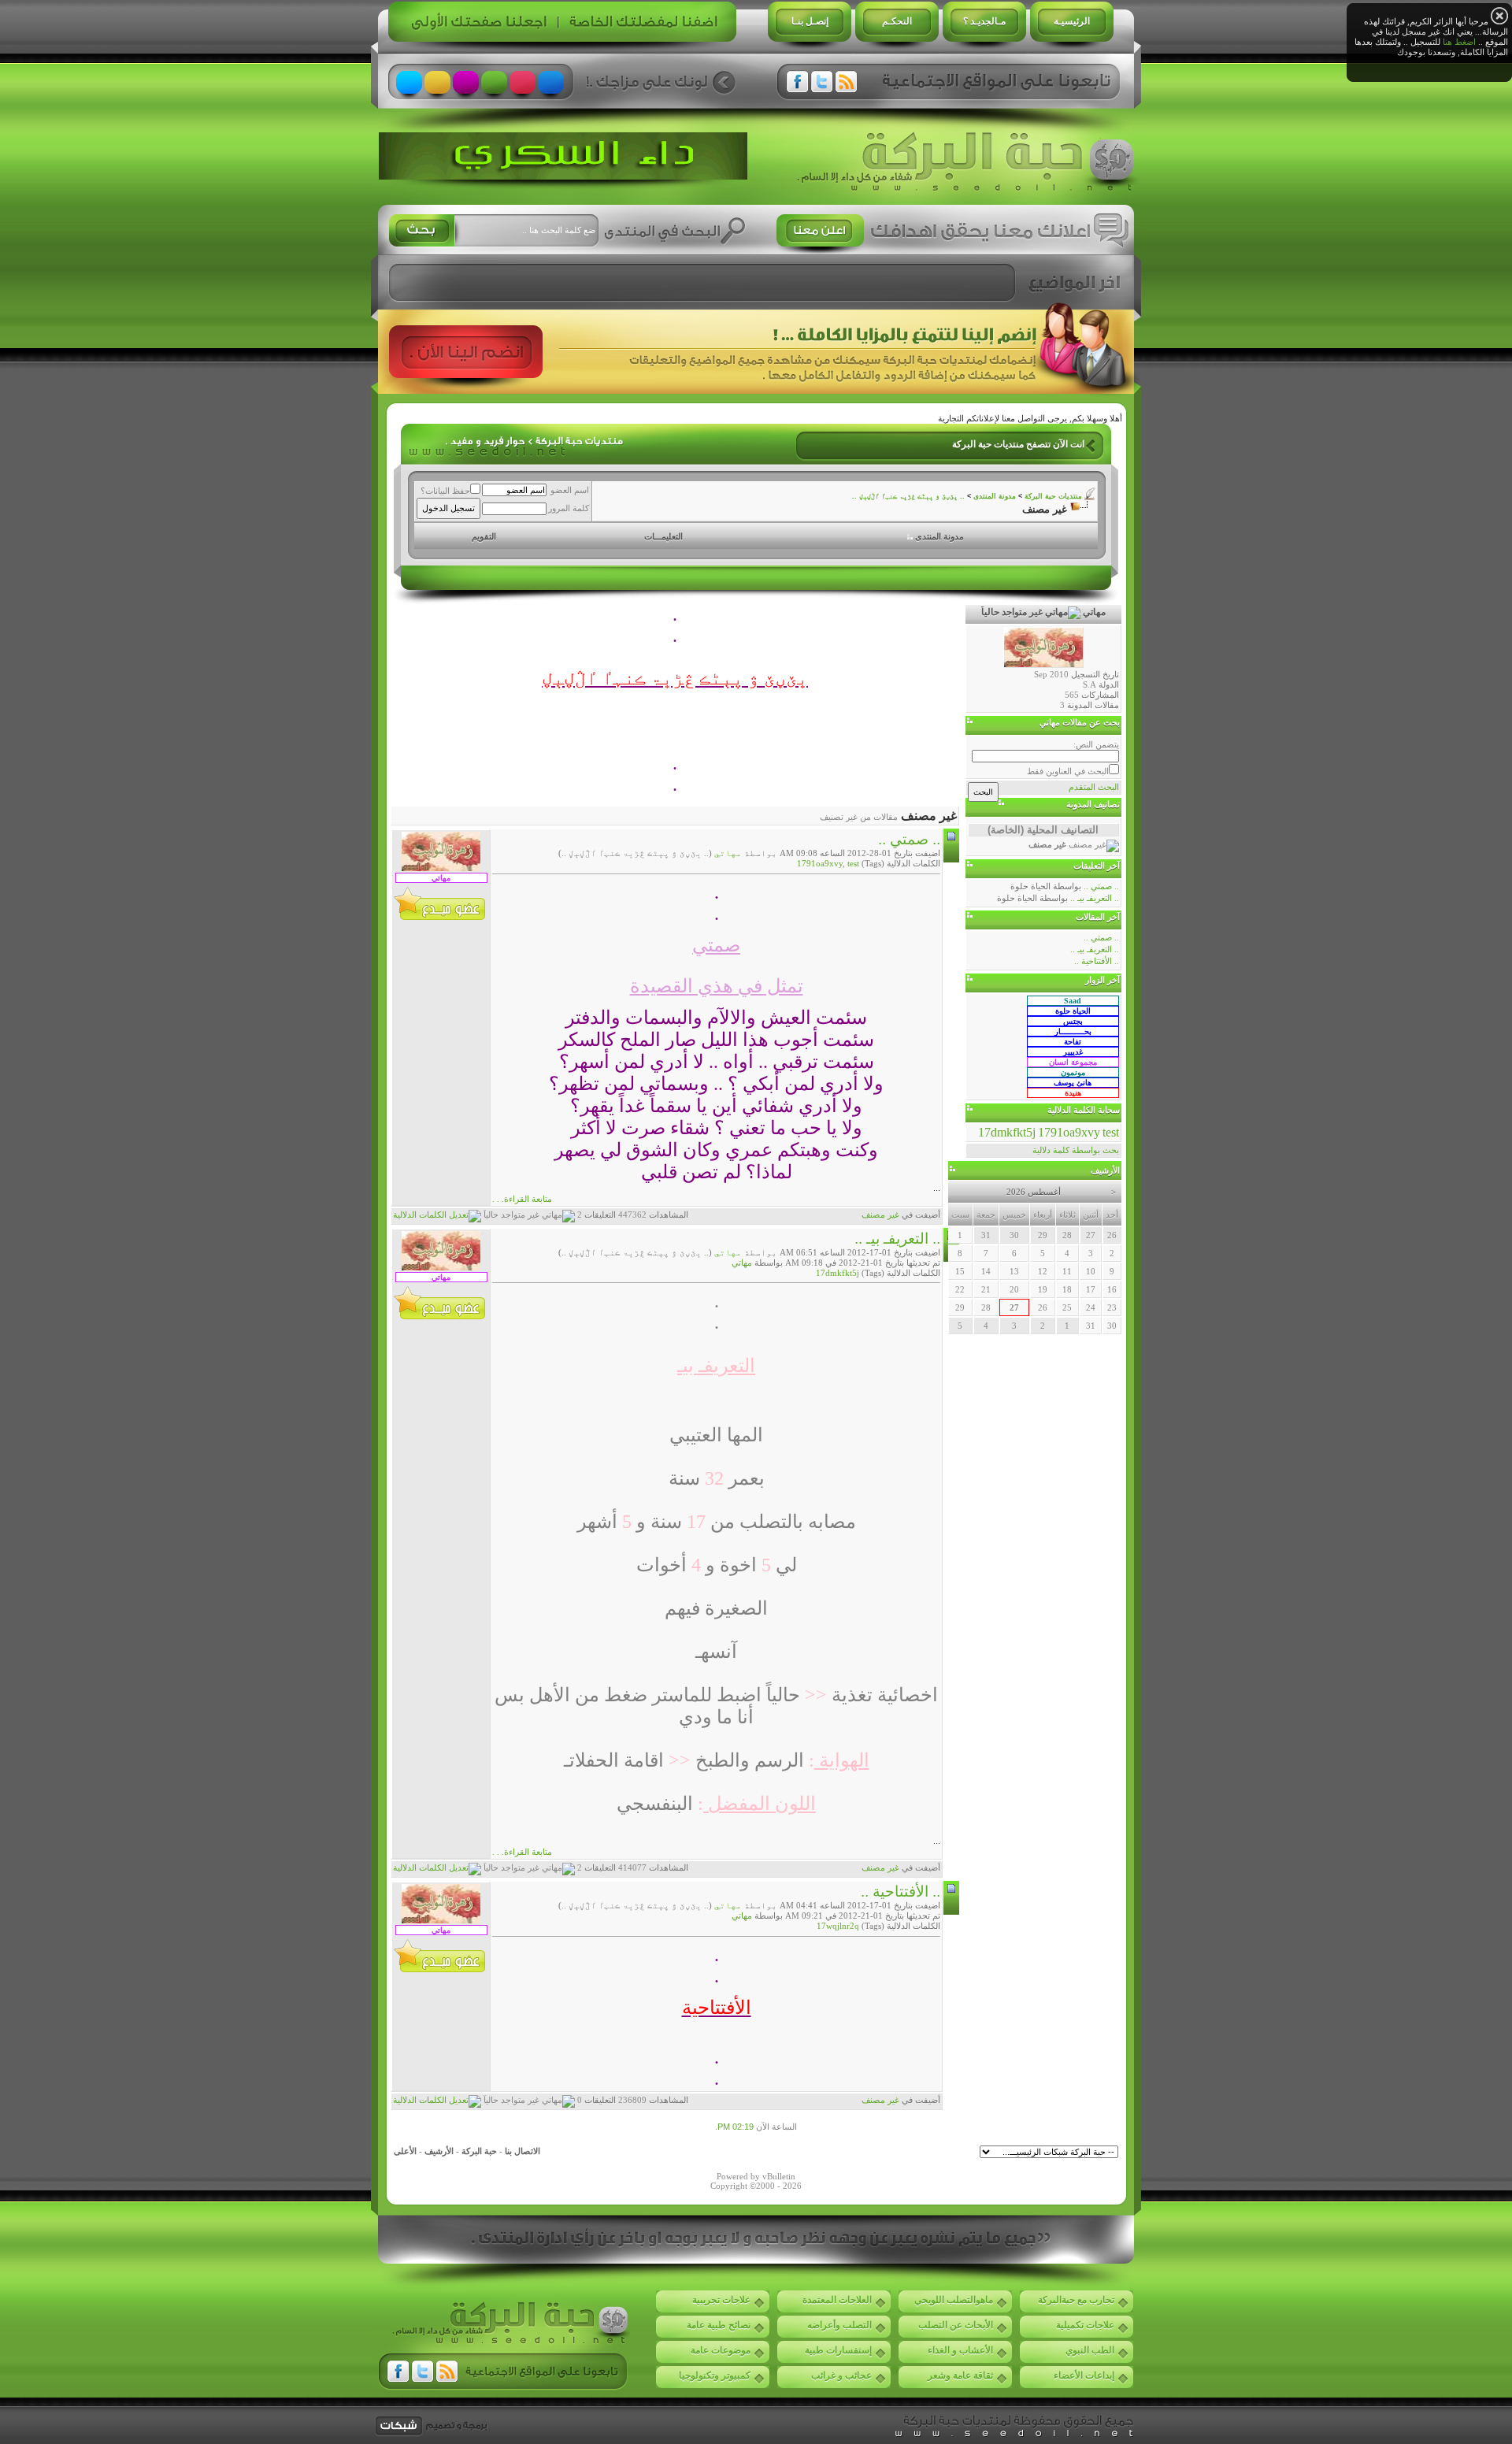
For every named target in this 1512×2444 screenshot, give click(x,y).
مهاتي (728, 853)
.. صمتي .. (909, 839)
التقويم (484, 536)
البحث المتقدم (1094, 787)
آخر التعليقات (1097, 866)
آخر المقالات (1098, 917)
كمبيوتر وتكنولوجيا (715, 2375)
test (853, 863)
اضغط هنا (1459, 42)
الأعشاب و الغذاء (960, 2350)
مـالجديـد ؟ (984, 21)
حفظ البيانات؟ (445, 491)
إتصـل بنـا (810, 21)
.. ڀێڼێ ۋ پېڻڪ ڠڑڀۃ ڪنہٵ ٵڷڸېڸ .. (908, 496)
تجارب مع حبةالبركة (1076, 2300)
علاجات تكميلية (1085, 2325)
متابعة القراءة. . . (522, 1199)
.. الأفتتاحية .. (901, 1891)
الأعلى (405, 2151)
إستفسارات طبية (838, 2350)
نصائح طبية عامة (719, 2325)
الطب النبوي (1090, 2350)
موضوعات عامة (721, 2350)
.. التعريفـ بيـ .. (897, 1239)
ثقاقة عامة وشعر (960, 2375)
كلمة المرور (569, 508)
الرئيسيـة (1072, 21)
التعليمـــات (663, 536)
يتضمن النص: (1096, 744)
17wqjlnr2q (838, 1926)
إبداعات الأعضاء (1084, 2375)
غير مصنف (880, 1215)
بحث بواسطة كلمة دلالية (1076, 1150)
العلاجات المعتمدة (837, 2300)
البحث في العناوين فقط (1068, 771)
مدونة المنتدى (995, 496)
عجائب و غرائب (841, 2375)
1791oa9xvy (820, 863)
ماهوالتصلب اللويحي (954, 2300)
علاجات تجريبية (721, 2300)
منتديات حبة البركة (1053, 496)
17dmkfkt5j (838, 1273)
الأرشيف (439, 2151)
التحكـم (897, 21)
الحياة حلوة (1030, 886)
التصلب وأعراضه (839, 2325)
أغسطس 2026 (1034, 1192)
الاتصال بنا (523, 2151)
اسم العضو (570, 490)
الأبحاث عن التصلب (956, 2325)
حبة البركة (479, 2151)
